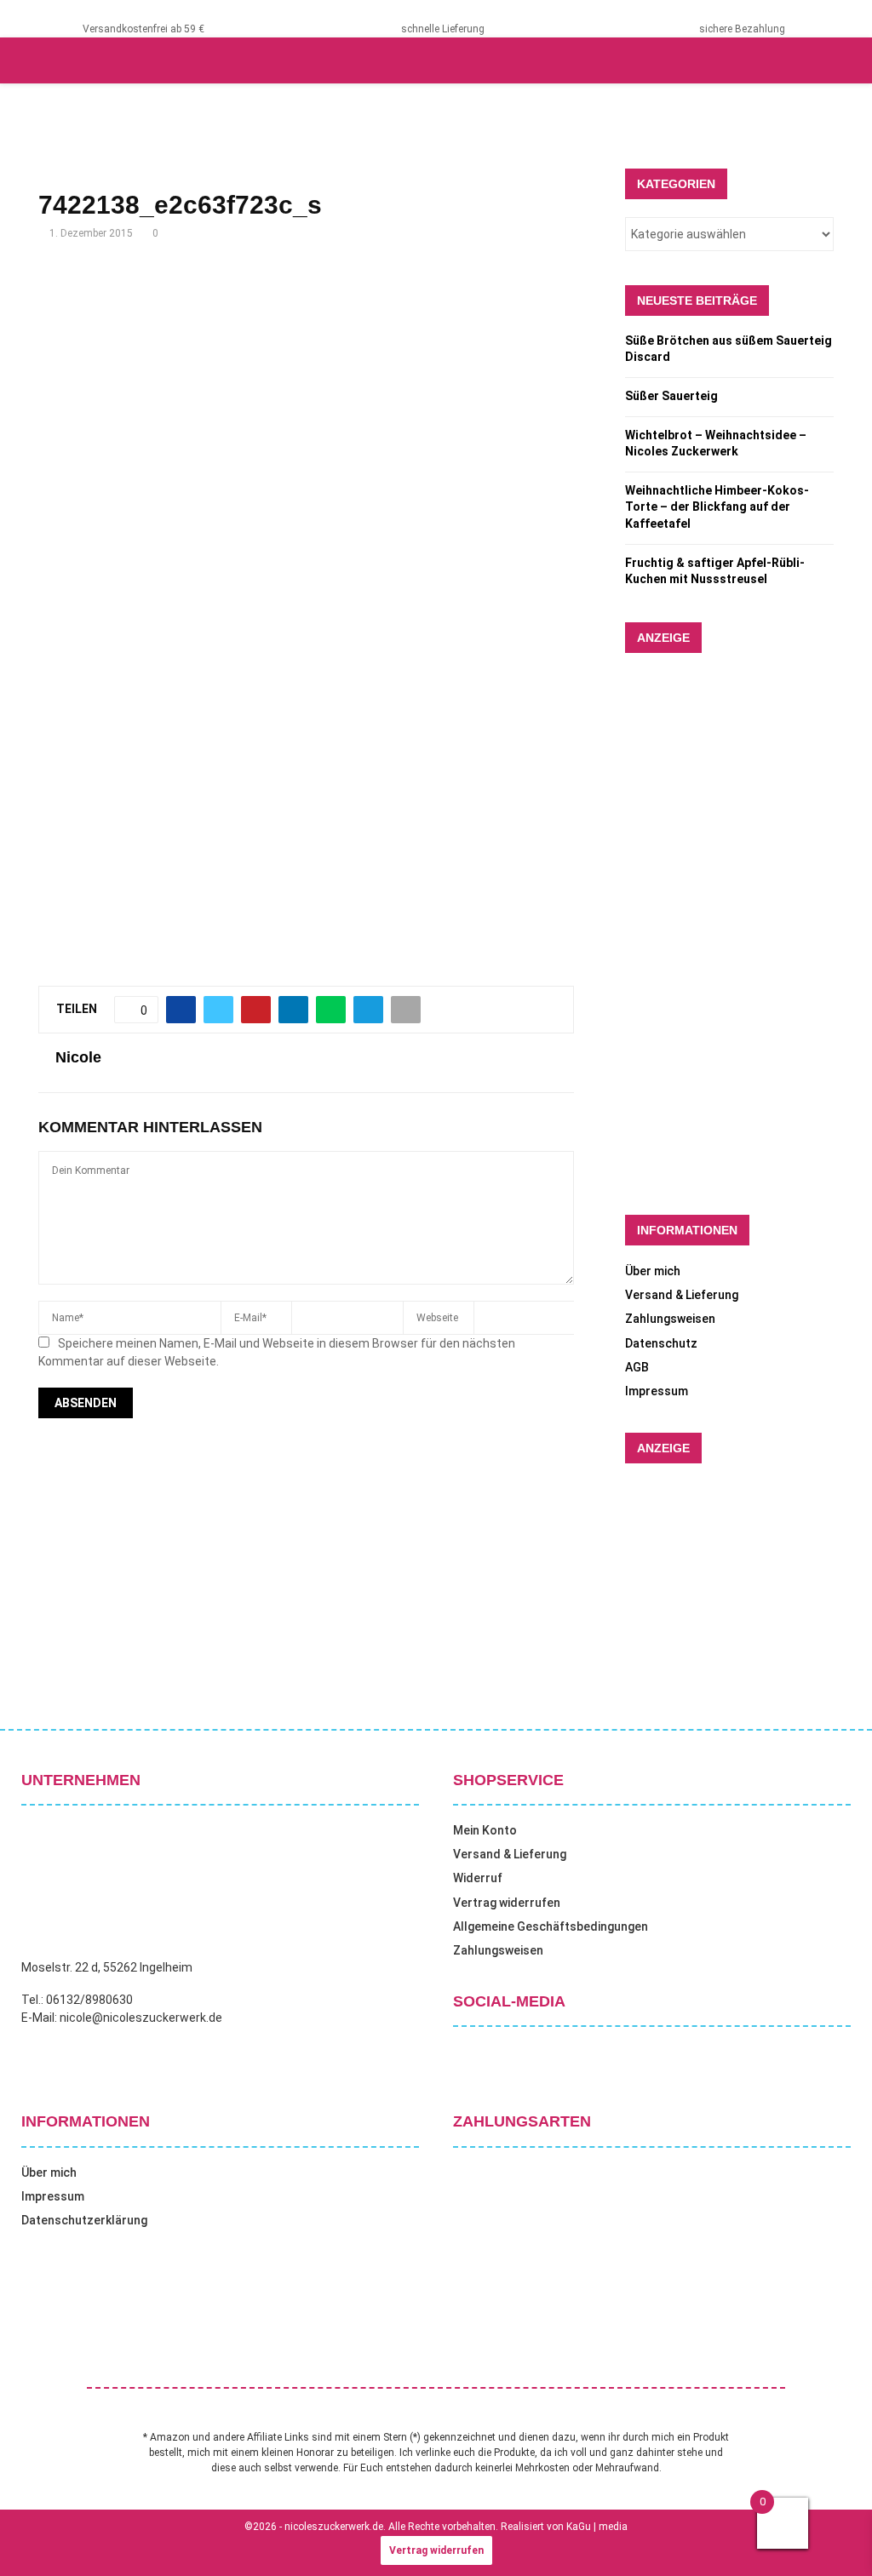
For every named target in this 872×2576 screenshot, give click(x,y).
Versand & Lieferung (682, 1295)
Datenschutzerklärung (84, 2220)
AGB (637, 1367)
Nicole (78, 1057)
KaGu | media (597, 2527)
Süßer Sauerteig (671, 396)
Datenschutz (661, 1343)
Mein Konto (485, 1830)
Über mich (653, 1271)
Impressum (657, 1391)
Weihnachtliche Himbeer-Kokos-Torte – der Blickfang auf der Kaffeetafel (717, 507)
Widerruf (478, 1878)
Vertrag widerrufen (507, 1903)
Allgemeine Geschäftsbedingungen (551, 1926)
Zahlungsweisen (670, 1319)
